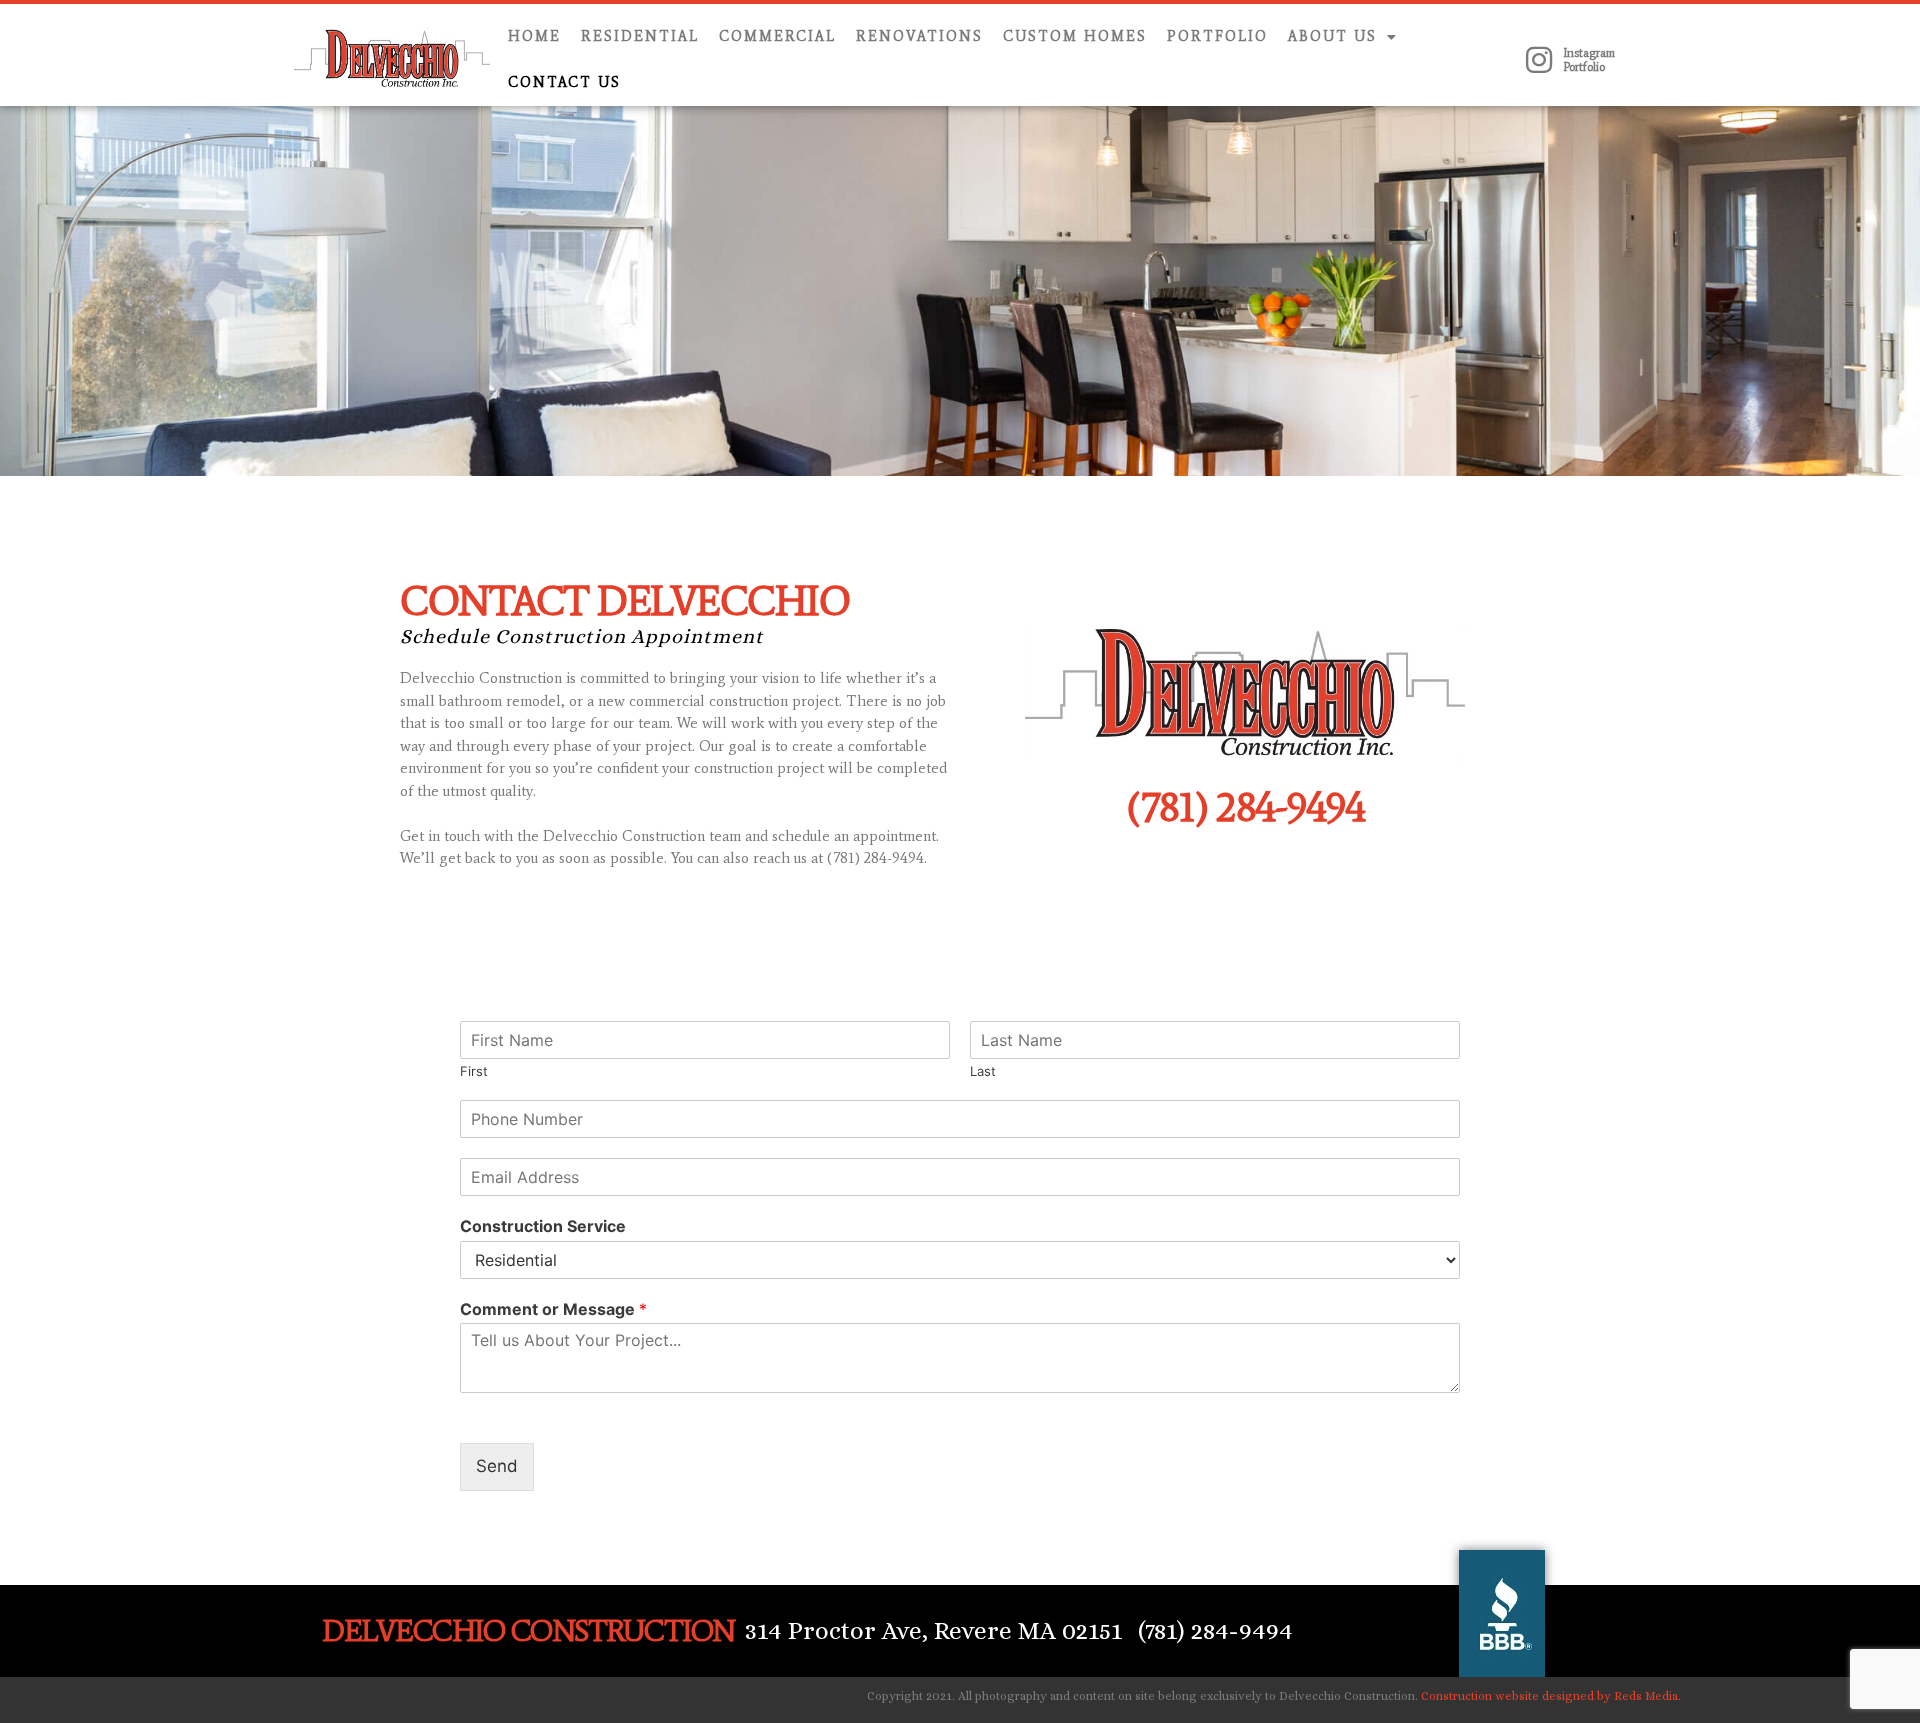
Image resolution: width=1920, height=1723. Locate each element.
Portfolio (1217, 36)
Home (534, 36)
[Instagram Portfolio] (1539, 60)
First (474, 1071)
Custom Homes (1075, 36)
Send (497, 1466)
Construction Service (543, 1226)
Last (983, 1071)
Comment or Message (553, 1309)
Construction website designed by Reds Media (1549, 1696)
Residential (640, 36)
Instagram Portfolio (1589, 60)
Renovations (919, 36)
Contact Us (564, 82)
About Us (1332, 36)
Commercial (777, 36)
